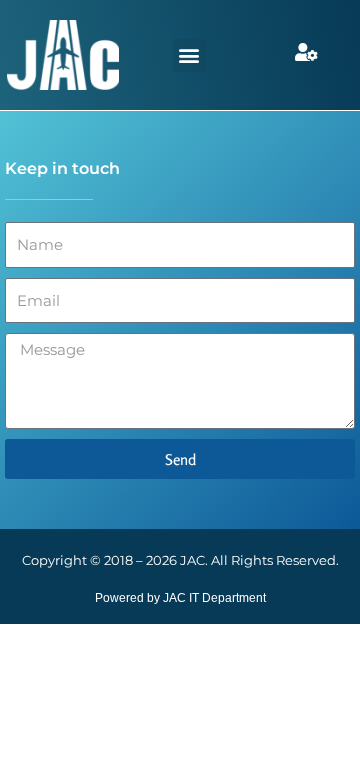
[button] (189, 55)
